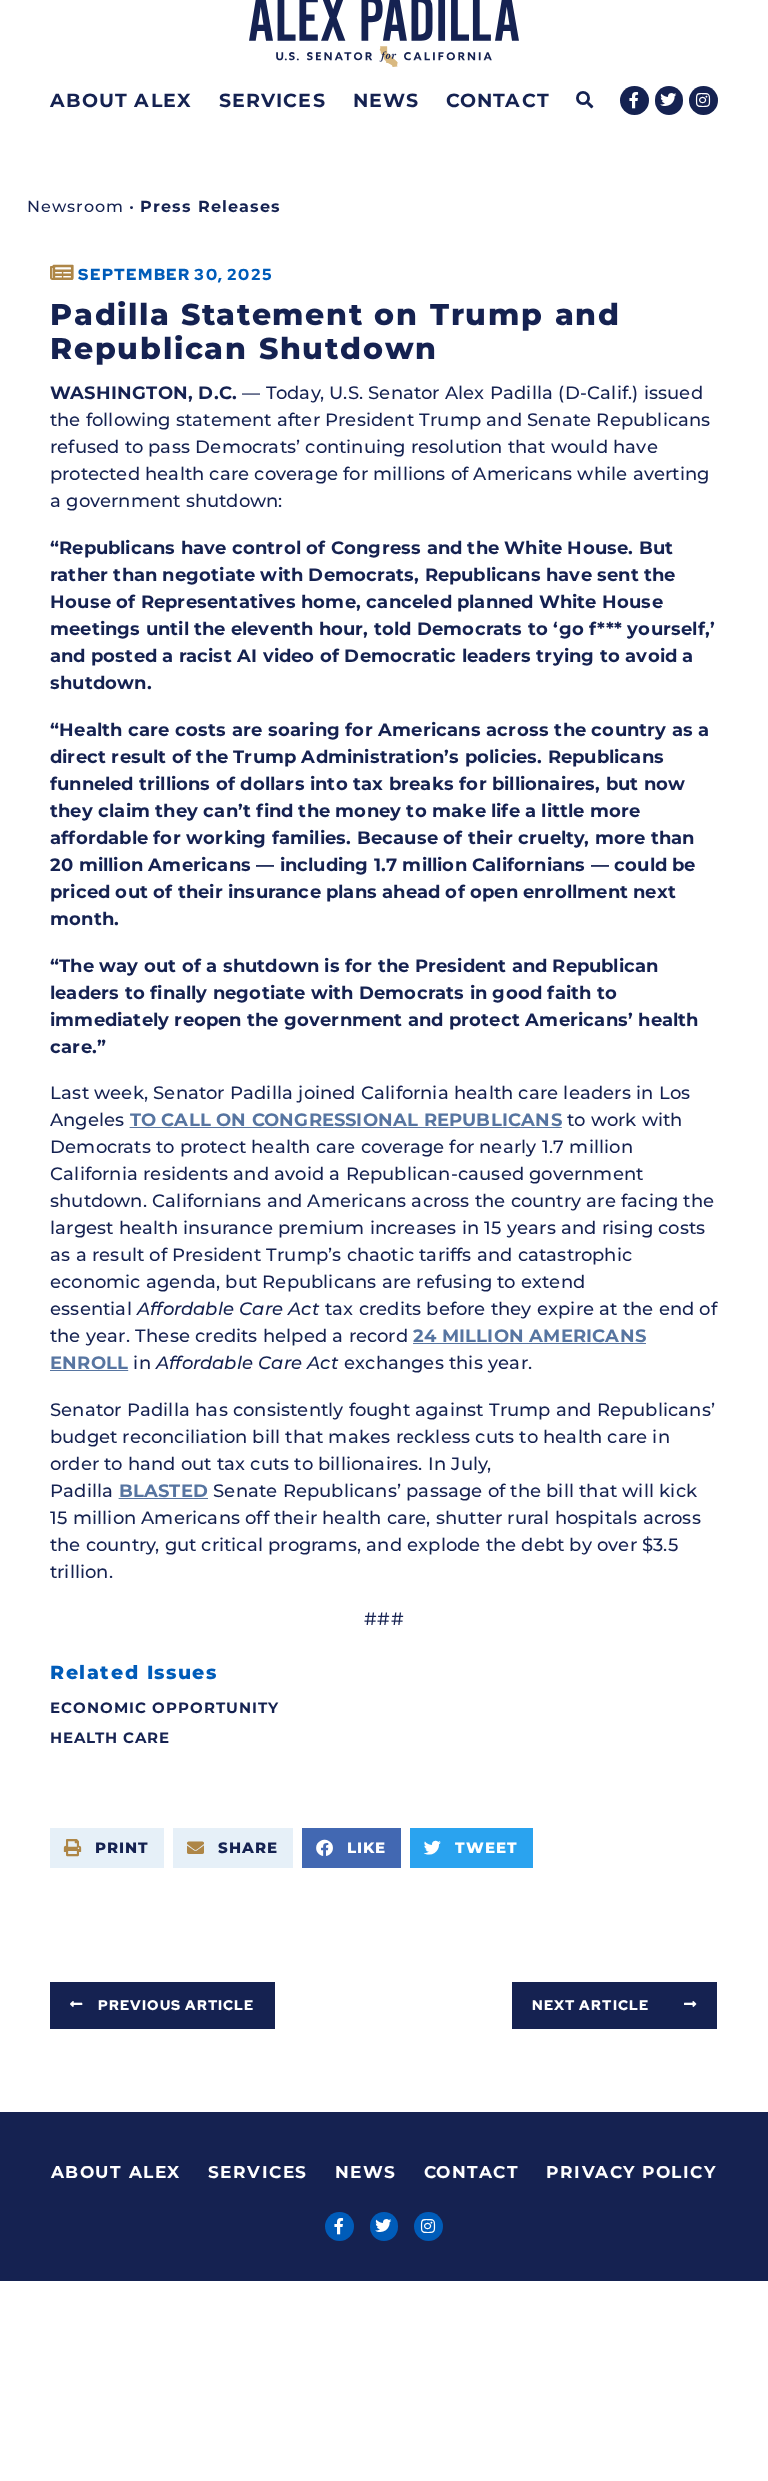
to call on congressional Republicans (346, 1120)
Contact (498, 100)
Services (272, 100)
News (386, 100)
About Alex (121, 100)
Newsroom (75, 206)
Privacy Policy (631, 2172)
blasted (163, 1491)
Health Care (110, 1737)
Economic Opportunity (164, 1707)
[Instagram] (703, 100)
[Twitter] (669, 100)
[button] (585, 100)
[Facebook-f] (634, 100)
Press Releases (210, 206)
